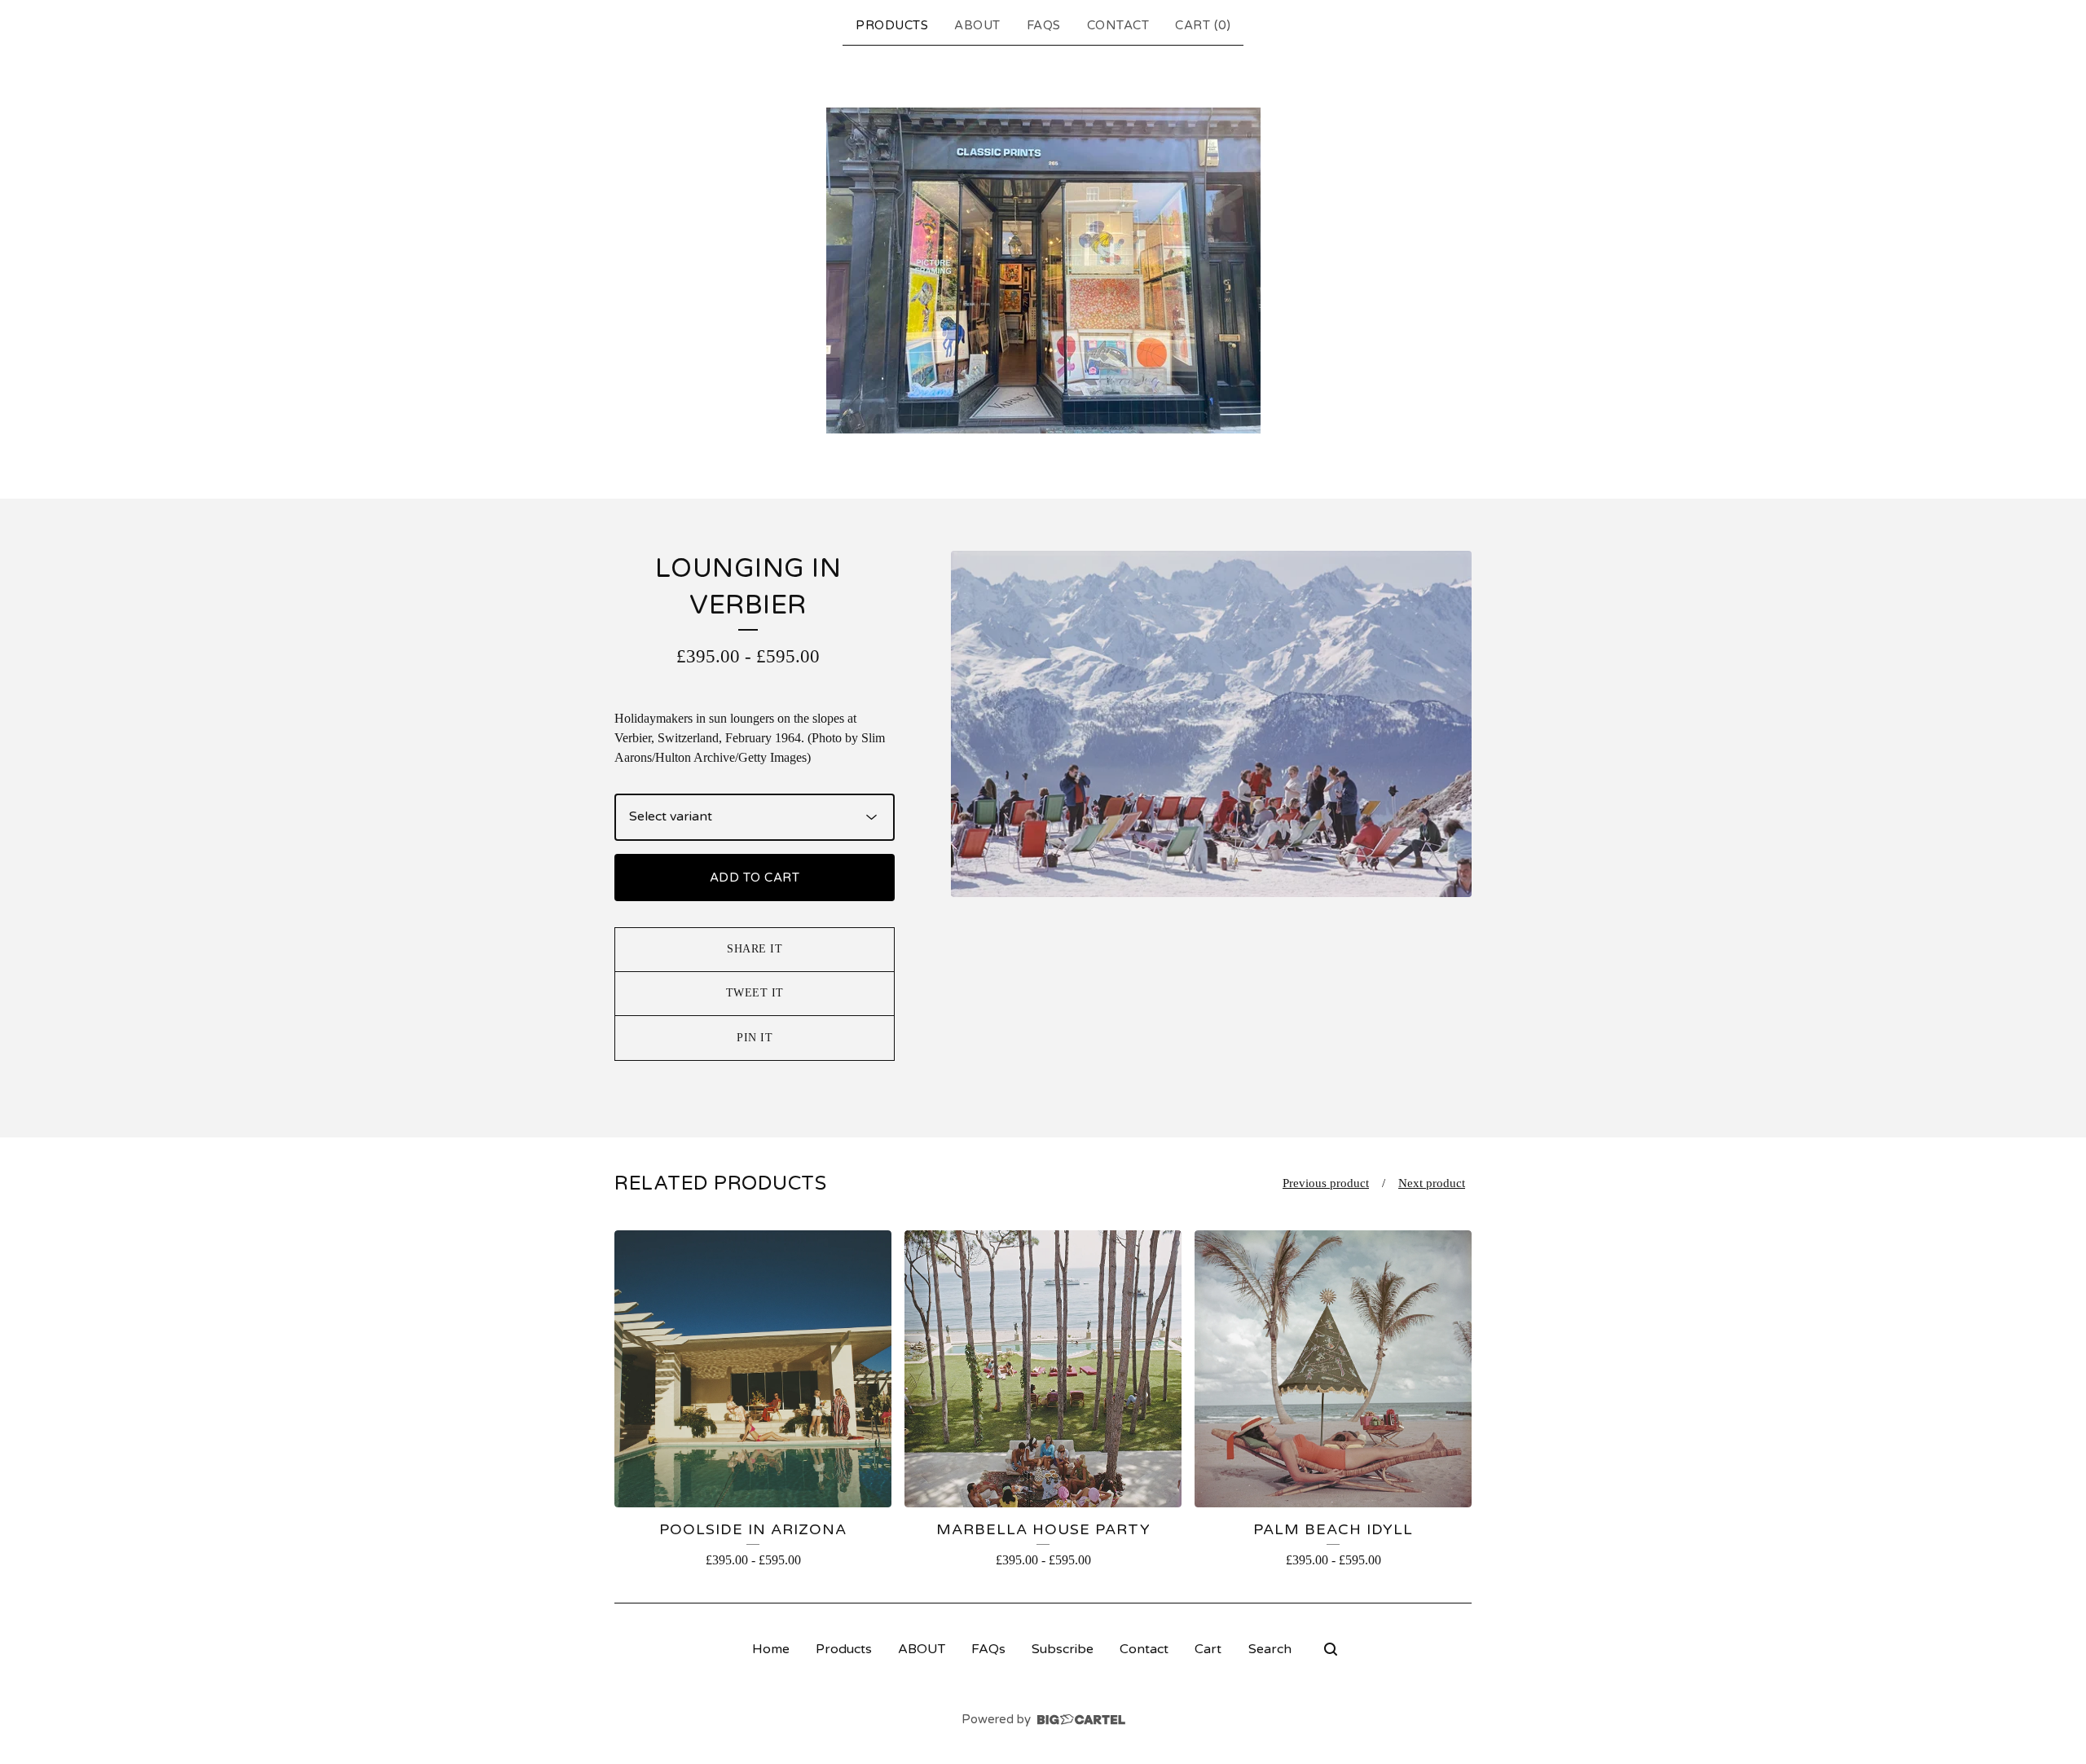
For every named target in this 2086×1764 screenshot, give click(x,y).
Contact (1118, 25)
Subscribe (1063, 1649)
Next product (1432, 1183)
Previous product (1326, 1183)
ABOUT (977, 25)
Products (892, 25)
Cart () (1203, 25)
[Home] (1043, 271)
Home (771, 1649)
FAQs (1044, 25)
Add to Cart (755, 878)
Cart (1208, 1649)
